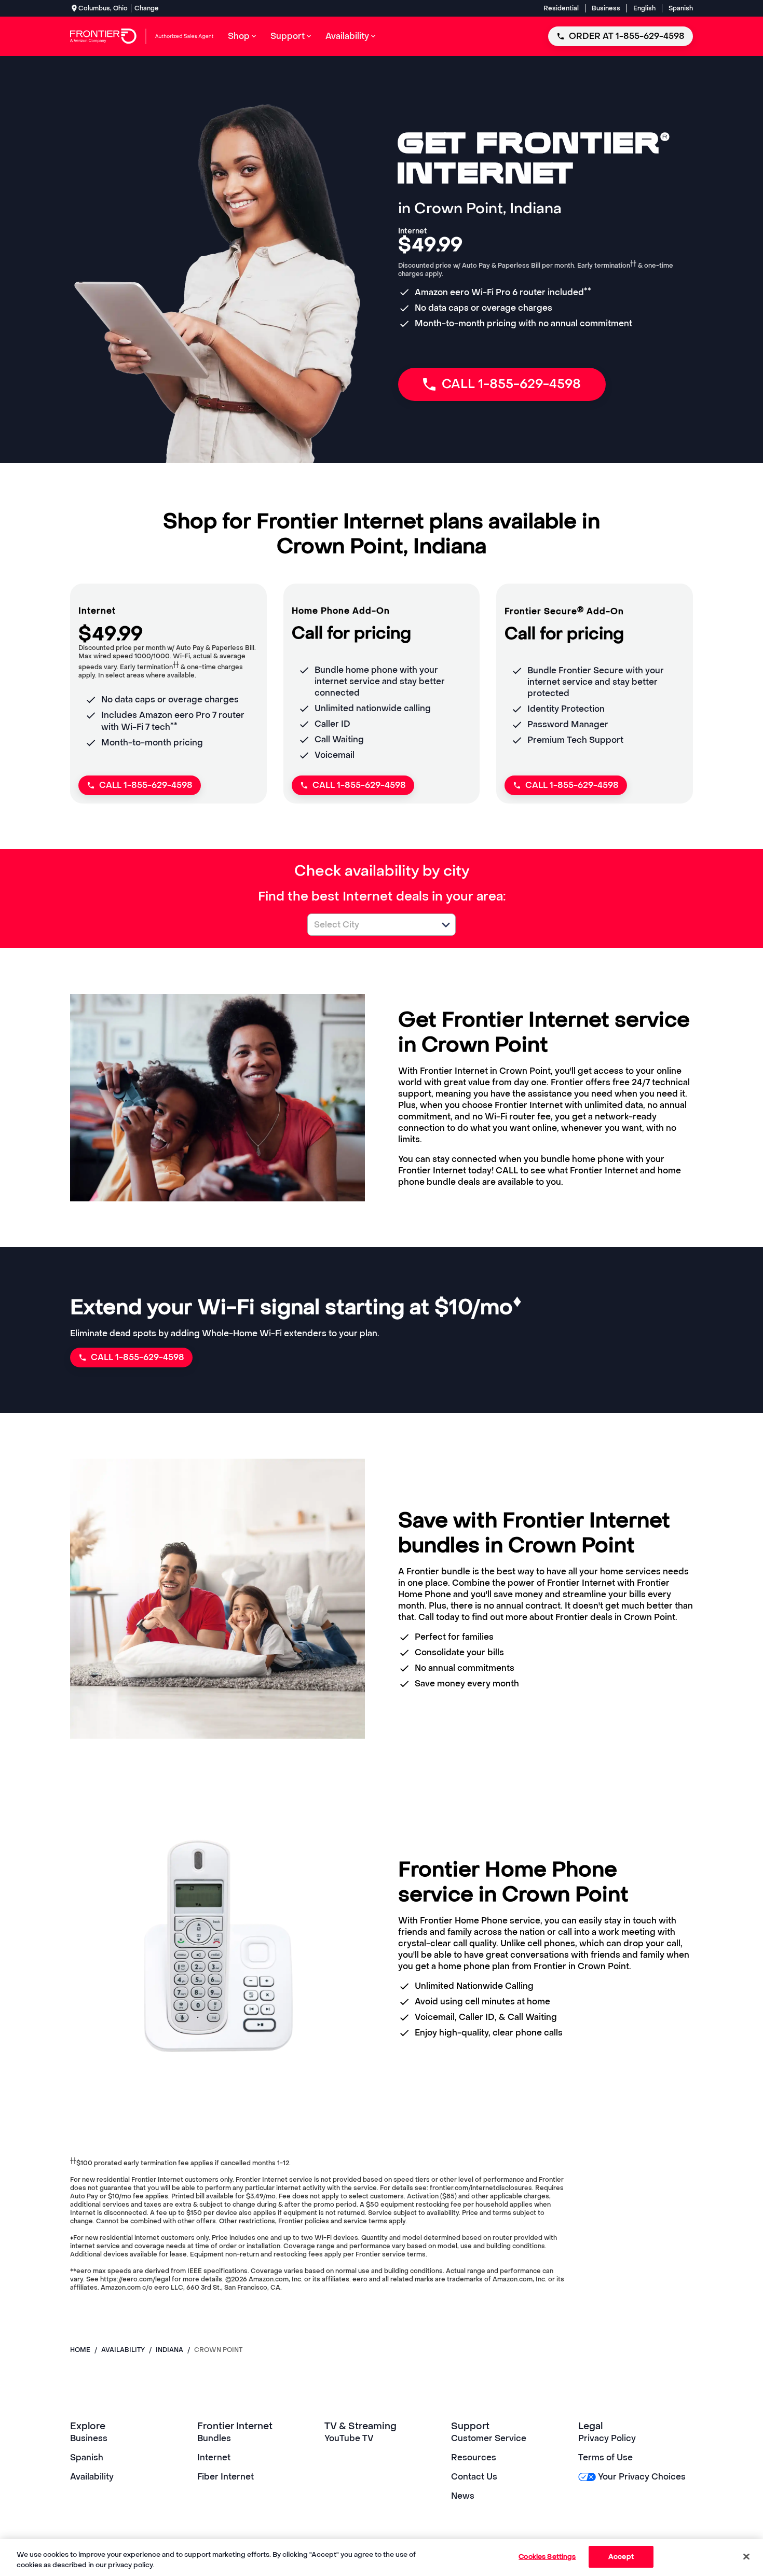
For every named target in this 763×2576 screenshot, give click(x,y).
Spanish (681, 8)
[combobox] (370, 925)
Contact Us (474, 2477)
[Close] (746, 2556)
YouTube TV (349, 2438)
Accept (621, 2557)
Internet (214, 2457)
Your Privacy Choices (642, 2477)
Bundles (214, 2438)
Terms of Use (605, 2457)
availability (123, 2350)
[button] (446, 925)
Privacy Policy (607, 2438)
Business (606, 8)
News (463, 2496)
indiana (169, 2350)
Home (80, 2350)
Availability (92, 2477)
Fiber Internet (226, 2477)
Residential (561, 8)
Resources (474, 2457)
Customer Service (489, 2438)
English (644, 8)
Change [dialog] (147, 8)
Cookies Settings (547, 2557)
